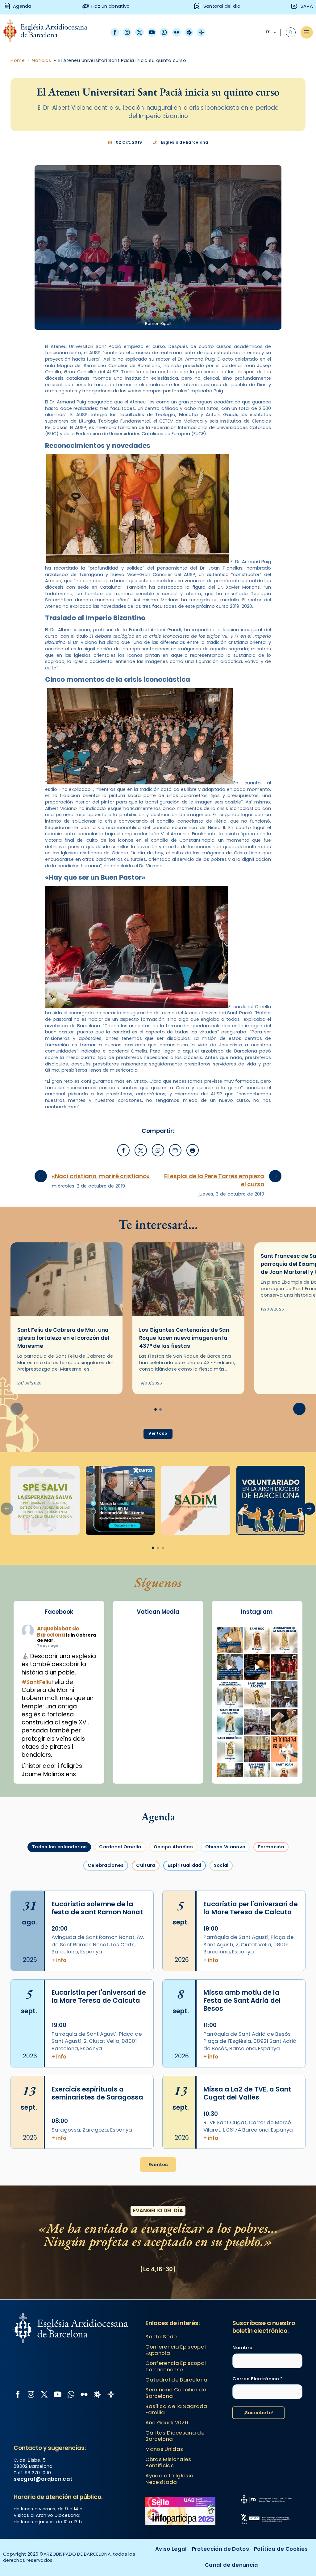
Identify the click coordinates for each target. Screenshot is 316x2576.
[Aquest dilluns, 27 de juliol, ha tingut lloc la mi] (284, 1667)
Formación (271, 1847)
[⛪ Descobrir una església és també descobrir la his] (230, 1640)
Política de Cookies (281, 2549)
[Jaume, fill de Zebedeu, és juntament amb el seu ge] (257, 1694)
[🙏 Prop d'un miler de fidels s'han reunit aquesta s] (257, 1749)
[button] (299, 1409)
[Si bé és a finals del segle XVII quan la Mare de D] (230, 1722)
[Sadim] (45, 1500)
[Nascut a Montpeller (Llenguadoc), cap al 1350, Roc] (257, 1640)
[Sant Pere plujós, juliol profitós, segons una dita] (257, 1776)
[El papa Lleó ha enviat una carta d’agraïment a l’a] (284, 1722)
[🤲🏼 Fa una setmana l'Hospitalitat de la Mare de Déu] (230, 1776)
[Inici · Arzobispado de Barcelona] (50, 32)
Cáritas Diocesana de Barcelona (175, 2436)
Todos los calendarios (59, 1847)
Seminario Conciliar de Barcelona (176, 2393)
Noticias (42, 60)
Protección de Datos (220, 2549)
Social (221, 1865)
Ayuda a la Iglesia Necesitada (169, 2479)
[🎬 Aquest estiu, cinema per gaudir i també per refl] (257, 1667)
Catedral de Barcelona (176, 2380)
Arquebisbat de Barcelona (58, 1632)
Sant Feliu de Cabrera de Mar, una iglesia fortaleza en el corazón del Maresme (63, 1338)
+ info (59, 1960)
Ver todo (158, 1433)
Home (18, 60)
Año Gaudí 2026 (167, 2423)
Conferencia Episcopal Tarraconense (176, 2366)
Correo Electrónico (258, 2379)
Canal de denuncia (232, 2565)
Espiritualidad (185, 1865)
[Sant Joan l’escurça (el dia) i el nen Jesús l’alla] (284, 1776)
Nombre (242, 2348)
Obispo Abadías (173, 1847)
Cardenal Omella (120, 1847)
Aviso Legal (171, 2549)
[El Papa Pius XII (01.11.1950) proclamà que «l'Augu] (284, 1640)
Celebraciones (106, 1865)
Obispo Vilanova (225, 1847)
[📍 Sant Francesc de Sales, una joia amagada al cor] (230, 1667)
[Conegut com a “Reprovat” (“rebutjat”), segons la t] (230, 1749)
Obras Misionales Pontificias (168, 2462)
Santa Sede (161, 2337)
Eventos (158, 2165)
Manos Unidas (164, 2449)
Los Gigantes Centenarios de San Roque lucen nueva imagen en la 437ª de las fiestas (184, 1338)
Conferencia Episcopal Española (176, 2350)
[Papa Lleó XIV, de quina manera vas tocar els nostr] (284, 1749)
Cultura (146, 1865)
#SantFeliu (37, 1682)
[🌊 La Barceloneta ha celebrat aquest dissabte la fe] (284, 1694)
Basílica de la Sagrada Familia (176, 2409)
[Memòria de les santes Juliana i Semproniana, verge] (230, 1694)
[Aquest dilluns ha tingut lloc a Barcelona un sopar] (257, 1722)
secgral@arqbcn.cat (43, 2479)
